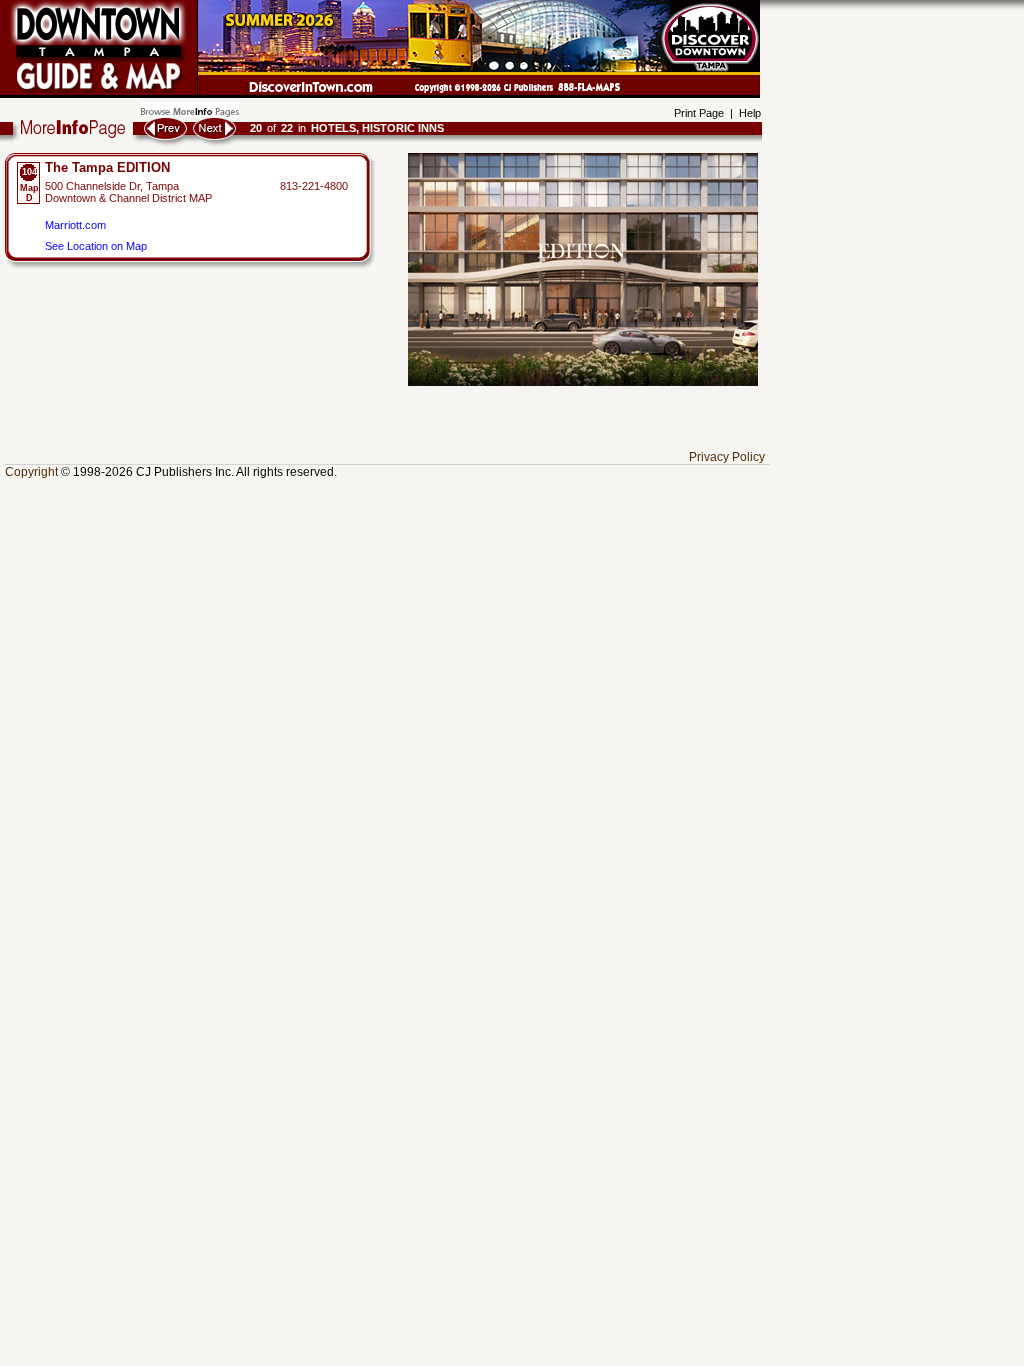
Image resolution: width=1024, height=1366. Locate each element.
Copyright (31, 472)
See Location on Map (96, 246)
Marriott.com (75, 225)
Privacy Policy (727, 457)
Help (750, 113)
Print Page (699, 113)
